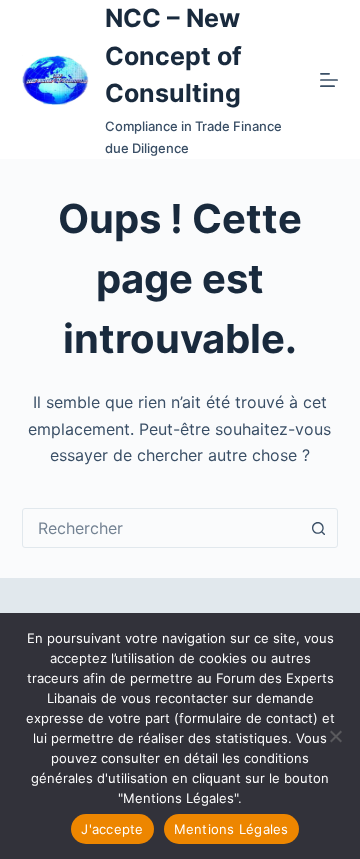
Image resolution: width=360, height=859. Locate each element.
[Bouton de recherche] (318, 528)
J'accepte (112, 829)
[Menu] (329, 80)
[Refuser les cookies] (335, 736)
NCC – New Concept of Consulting (173, 55)
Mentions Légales (231, 829)
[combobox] (161, 528)
